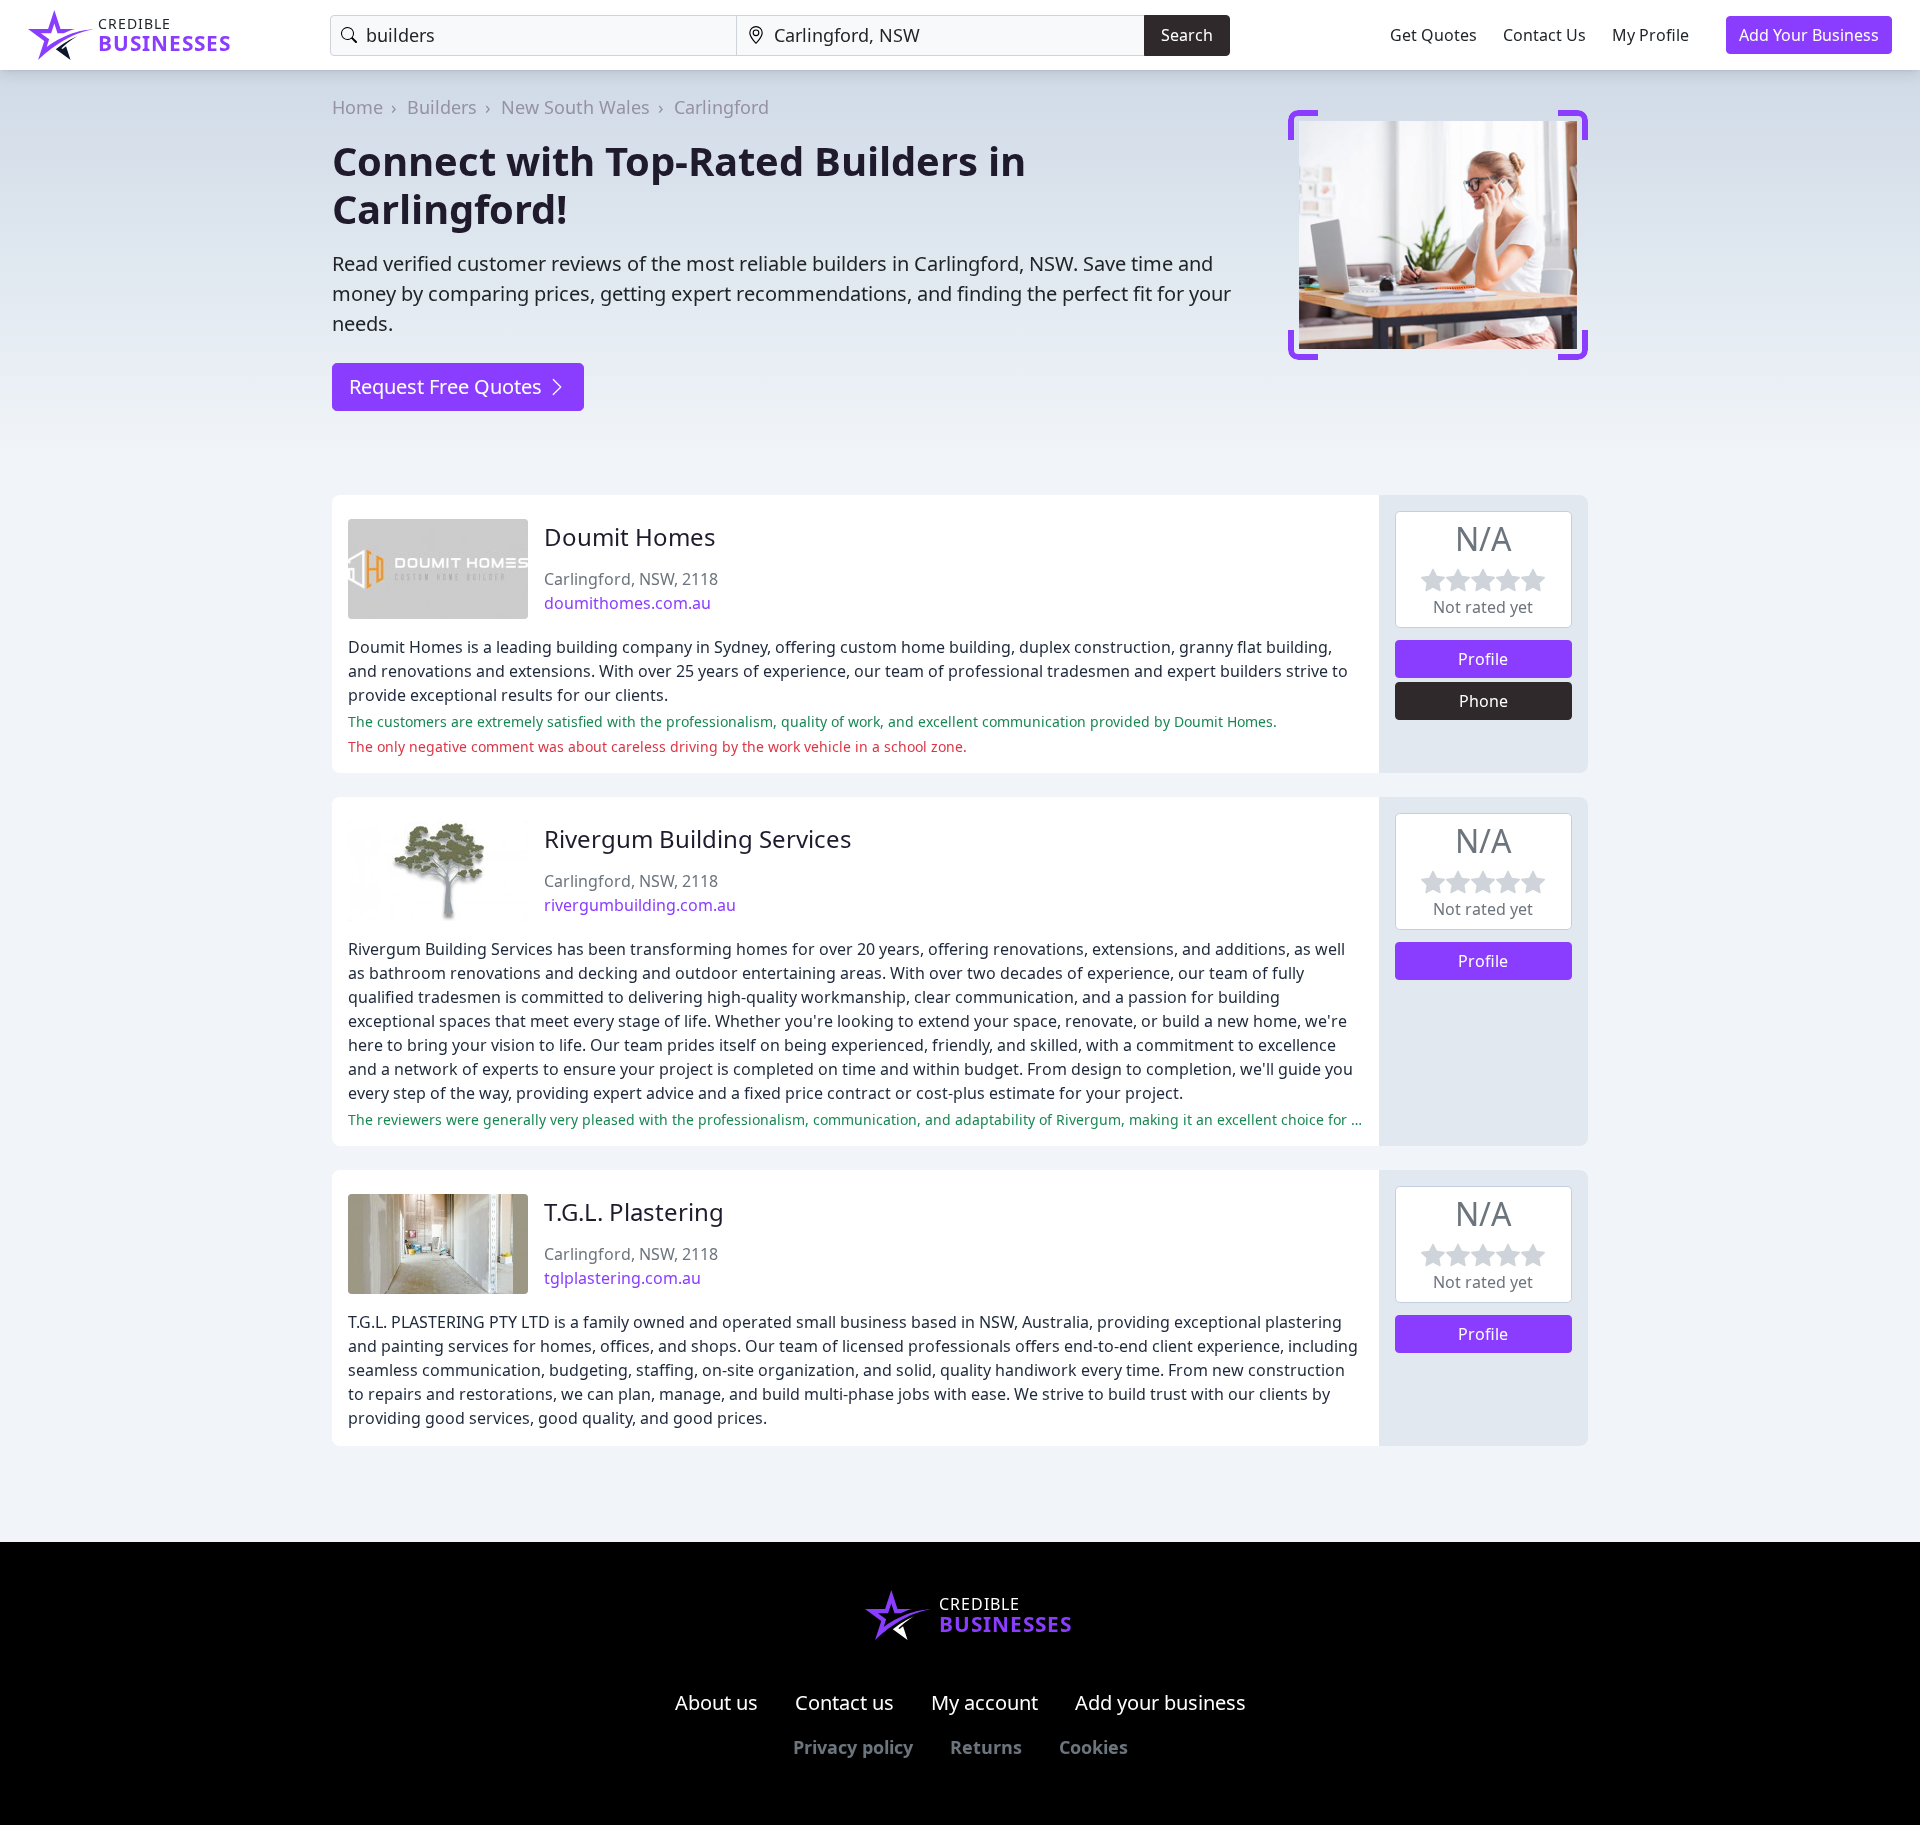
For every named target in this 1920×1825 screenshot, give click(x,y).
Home (357, 107)
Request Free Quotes (448, 386)
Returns (986, 1747)
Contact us (844, 1702)
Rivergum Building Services (698, 838)
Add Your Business (1809, 35)
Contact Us (1544, 35)
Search (1187, 35)
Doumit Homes (630, 536)
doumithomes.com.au (627, 603)
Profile (1483, 659)
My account (984, 1702)
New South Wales (575, 107)
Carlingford (721, 107)
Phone (1483, 701)
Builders (442, 107)
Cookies (1093, 1747)
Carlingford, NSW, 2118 (631, 579)
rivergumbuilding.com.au (640, 905)
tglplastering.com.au (622, 1278)
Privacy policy (853, 1747)
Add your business (1160, 1702)
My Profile (1650, 35)
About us (716, 1702)
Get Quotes (1433, 35)
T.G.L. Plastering (634, 1211)
